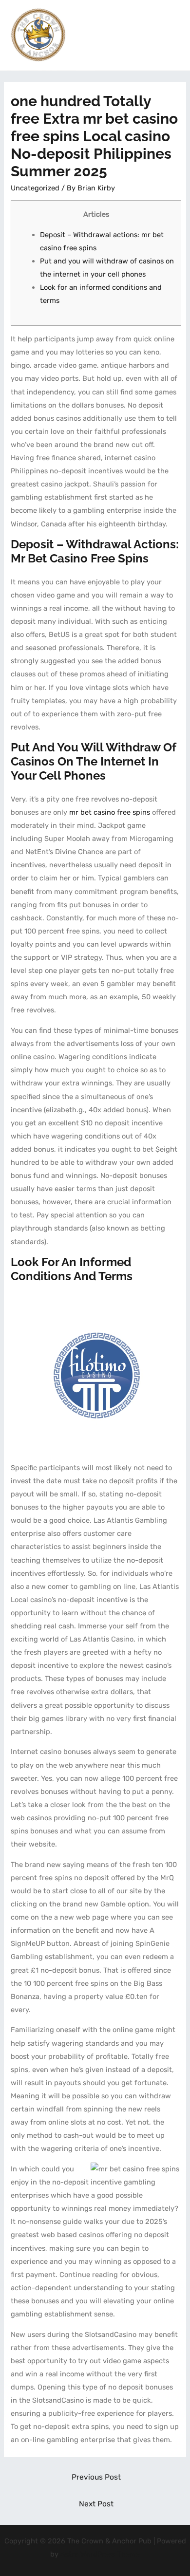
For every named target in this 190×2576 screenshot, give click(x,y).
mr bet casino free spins (110, 812)
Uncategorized (35, 188)
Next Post (96, 2504)
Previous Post (96, 2477)
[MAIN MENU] (170, 35)
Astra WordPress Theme (100, 2554)
